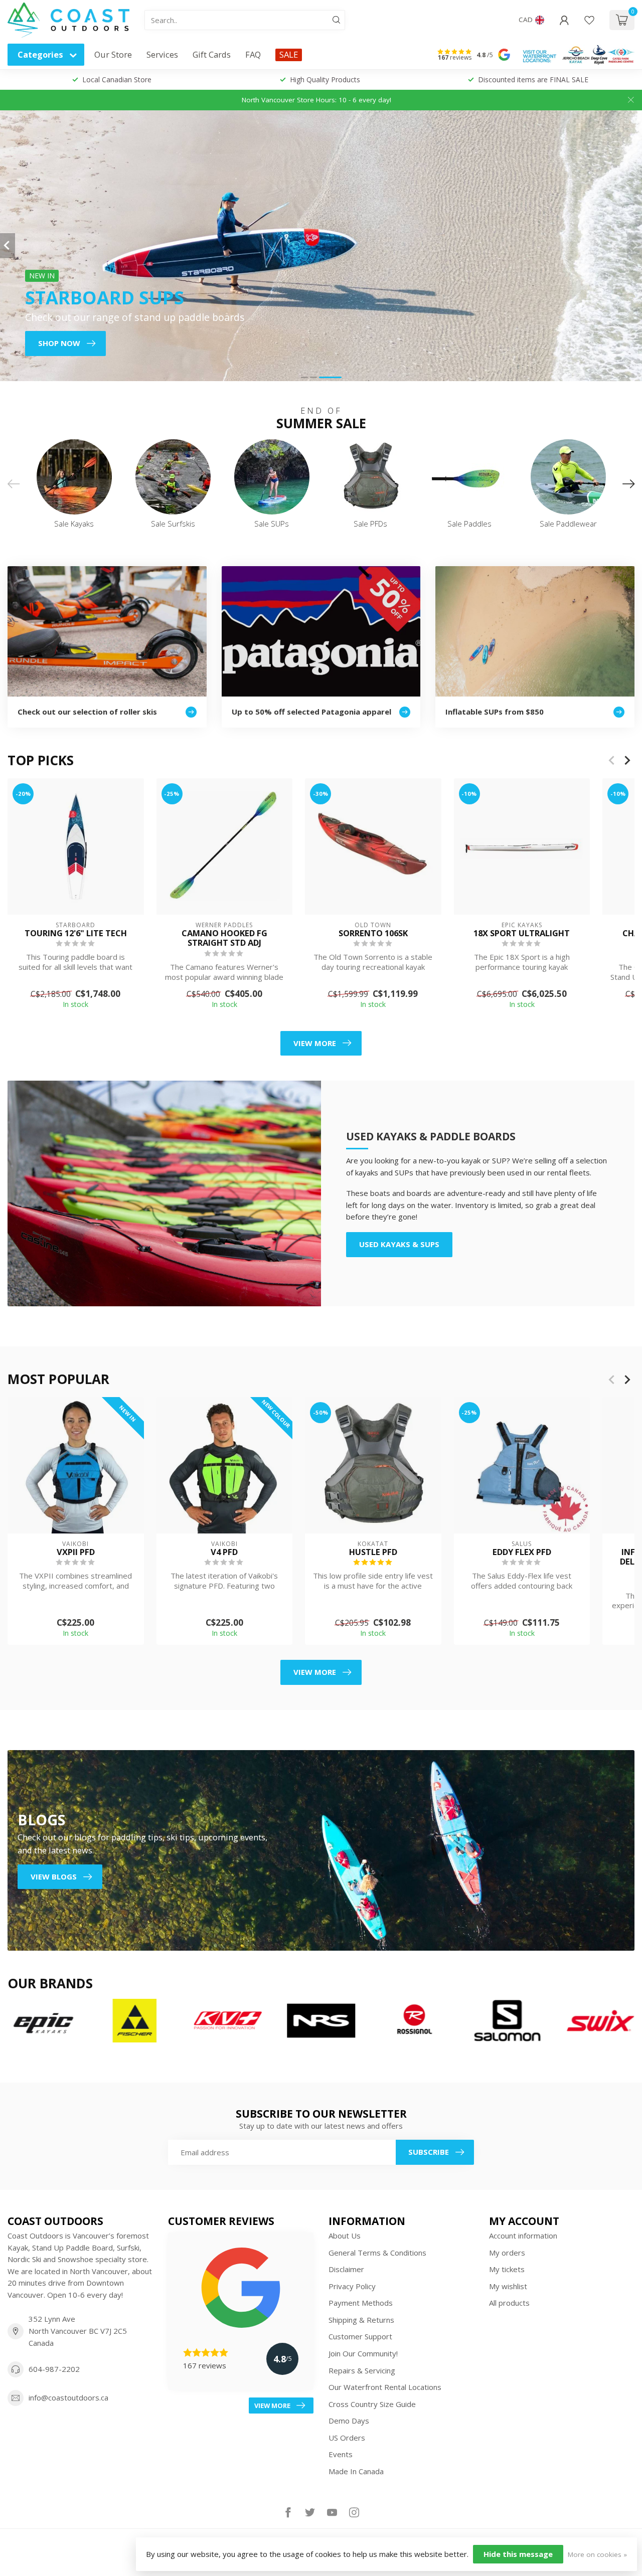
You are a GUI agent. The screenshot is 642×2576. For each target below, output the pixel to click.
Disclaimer (346, 2269)
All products (509, 2303)
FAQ (253, 54)
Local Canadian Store (117, 79)
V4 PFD (224, 1552)
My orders (507, 2253)
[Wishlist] (589, 20)
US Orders (347, 2438)
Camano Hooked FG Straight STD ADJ (224, 938)
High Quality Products (325, 79)
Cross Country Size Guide (372, 2404)
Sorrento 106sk (373, 933)
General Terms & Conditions (377, 2253)
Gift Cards (212, 54)
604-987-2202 (54, 2369)
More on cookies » (597, 2554)
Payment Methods (361, 2303)
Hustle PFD (373, 1552)
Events (341, 2454)
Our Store (113, 54)
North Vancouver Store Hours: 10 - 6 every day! (316, 100)
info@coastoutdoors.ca (68, 2397)
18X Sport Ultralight (522, 933)
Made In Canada (356, 2471)
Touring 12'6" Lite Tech (76, 933)
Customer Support (360, 2336)
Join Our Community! (363, 2353)
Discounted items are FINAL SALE (533, 79)
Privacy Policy (352, 2286)
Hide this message (518, 2554)
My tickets (507, 2269)
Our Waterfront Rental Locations (385, 2387)
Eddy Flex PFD (522, 1552)
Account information (523, 2236)
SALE (289, 54)
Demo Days (349, 2421)
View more (315, 1043)
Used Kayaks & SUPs (399, 1244)
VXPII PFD (76, 1552)
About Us (345, 2236)
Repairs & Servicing (362, 2370)
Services (162, 54)
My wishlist (508, 2286)
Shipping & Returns (361, 2320)
